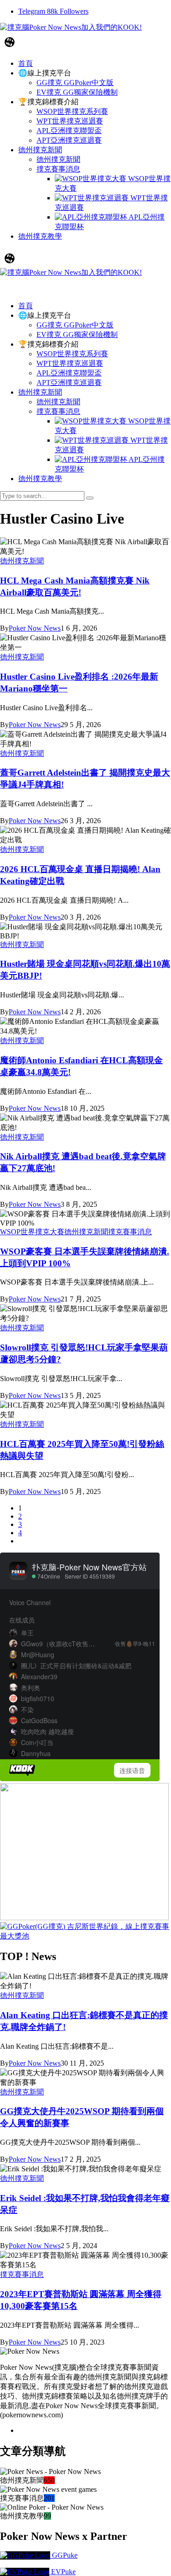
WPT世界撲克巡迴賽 (70, 363)
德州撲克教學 (40, 479)
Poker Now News (35, 628)
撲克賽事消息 (58, 411)
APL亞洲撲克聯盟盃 (69, 373)
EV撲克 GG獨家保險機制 (77, 335)
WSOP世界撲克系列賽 (72, 354)
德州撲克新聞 (40, 392)
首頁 (26, 306)
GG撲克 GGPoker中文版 (75, 325)
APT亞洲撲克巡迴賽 (69, 383)
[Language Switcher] (10, 42)
